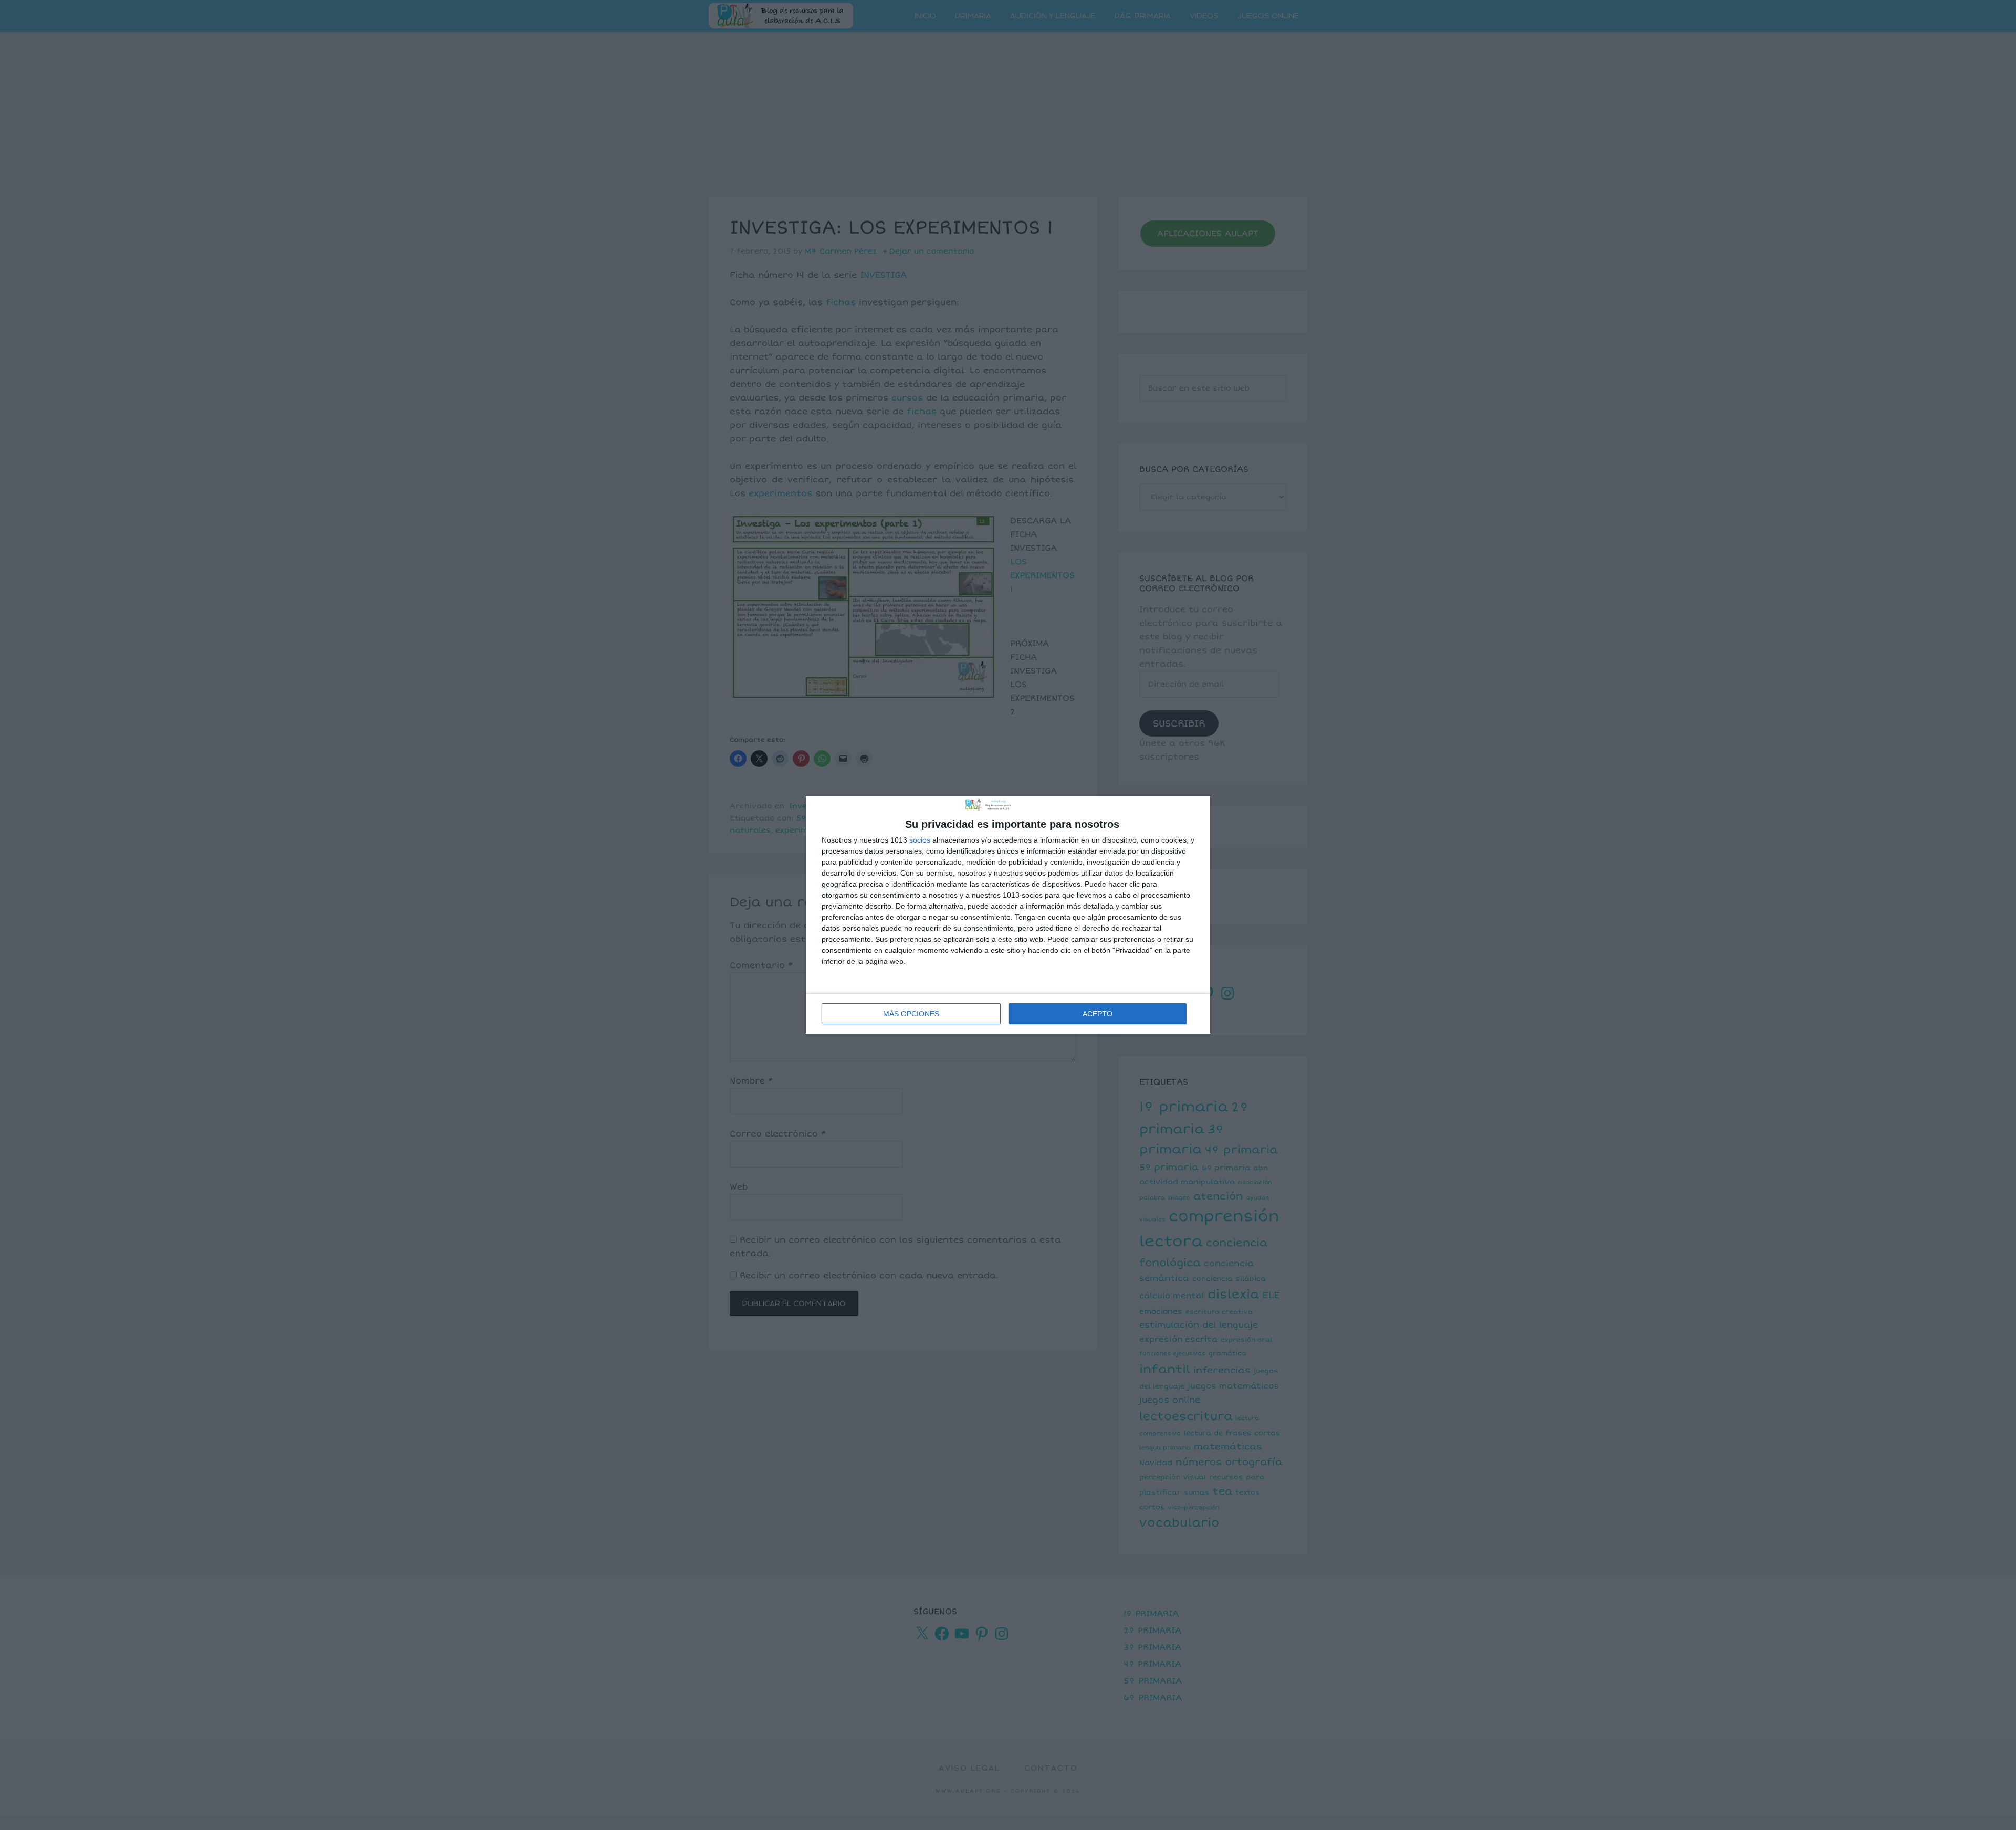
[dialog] (1008, 915)
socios (920, 840)
